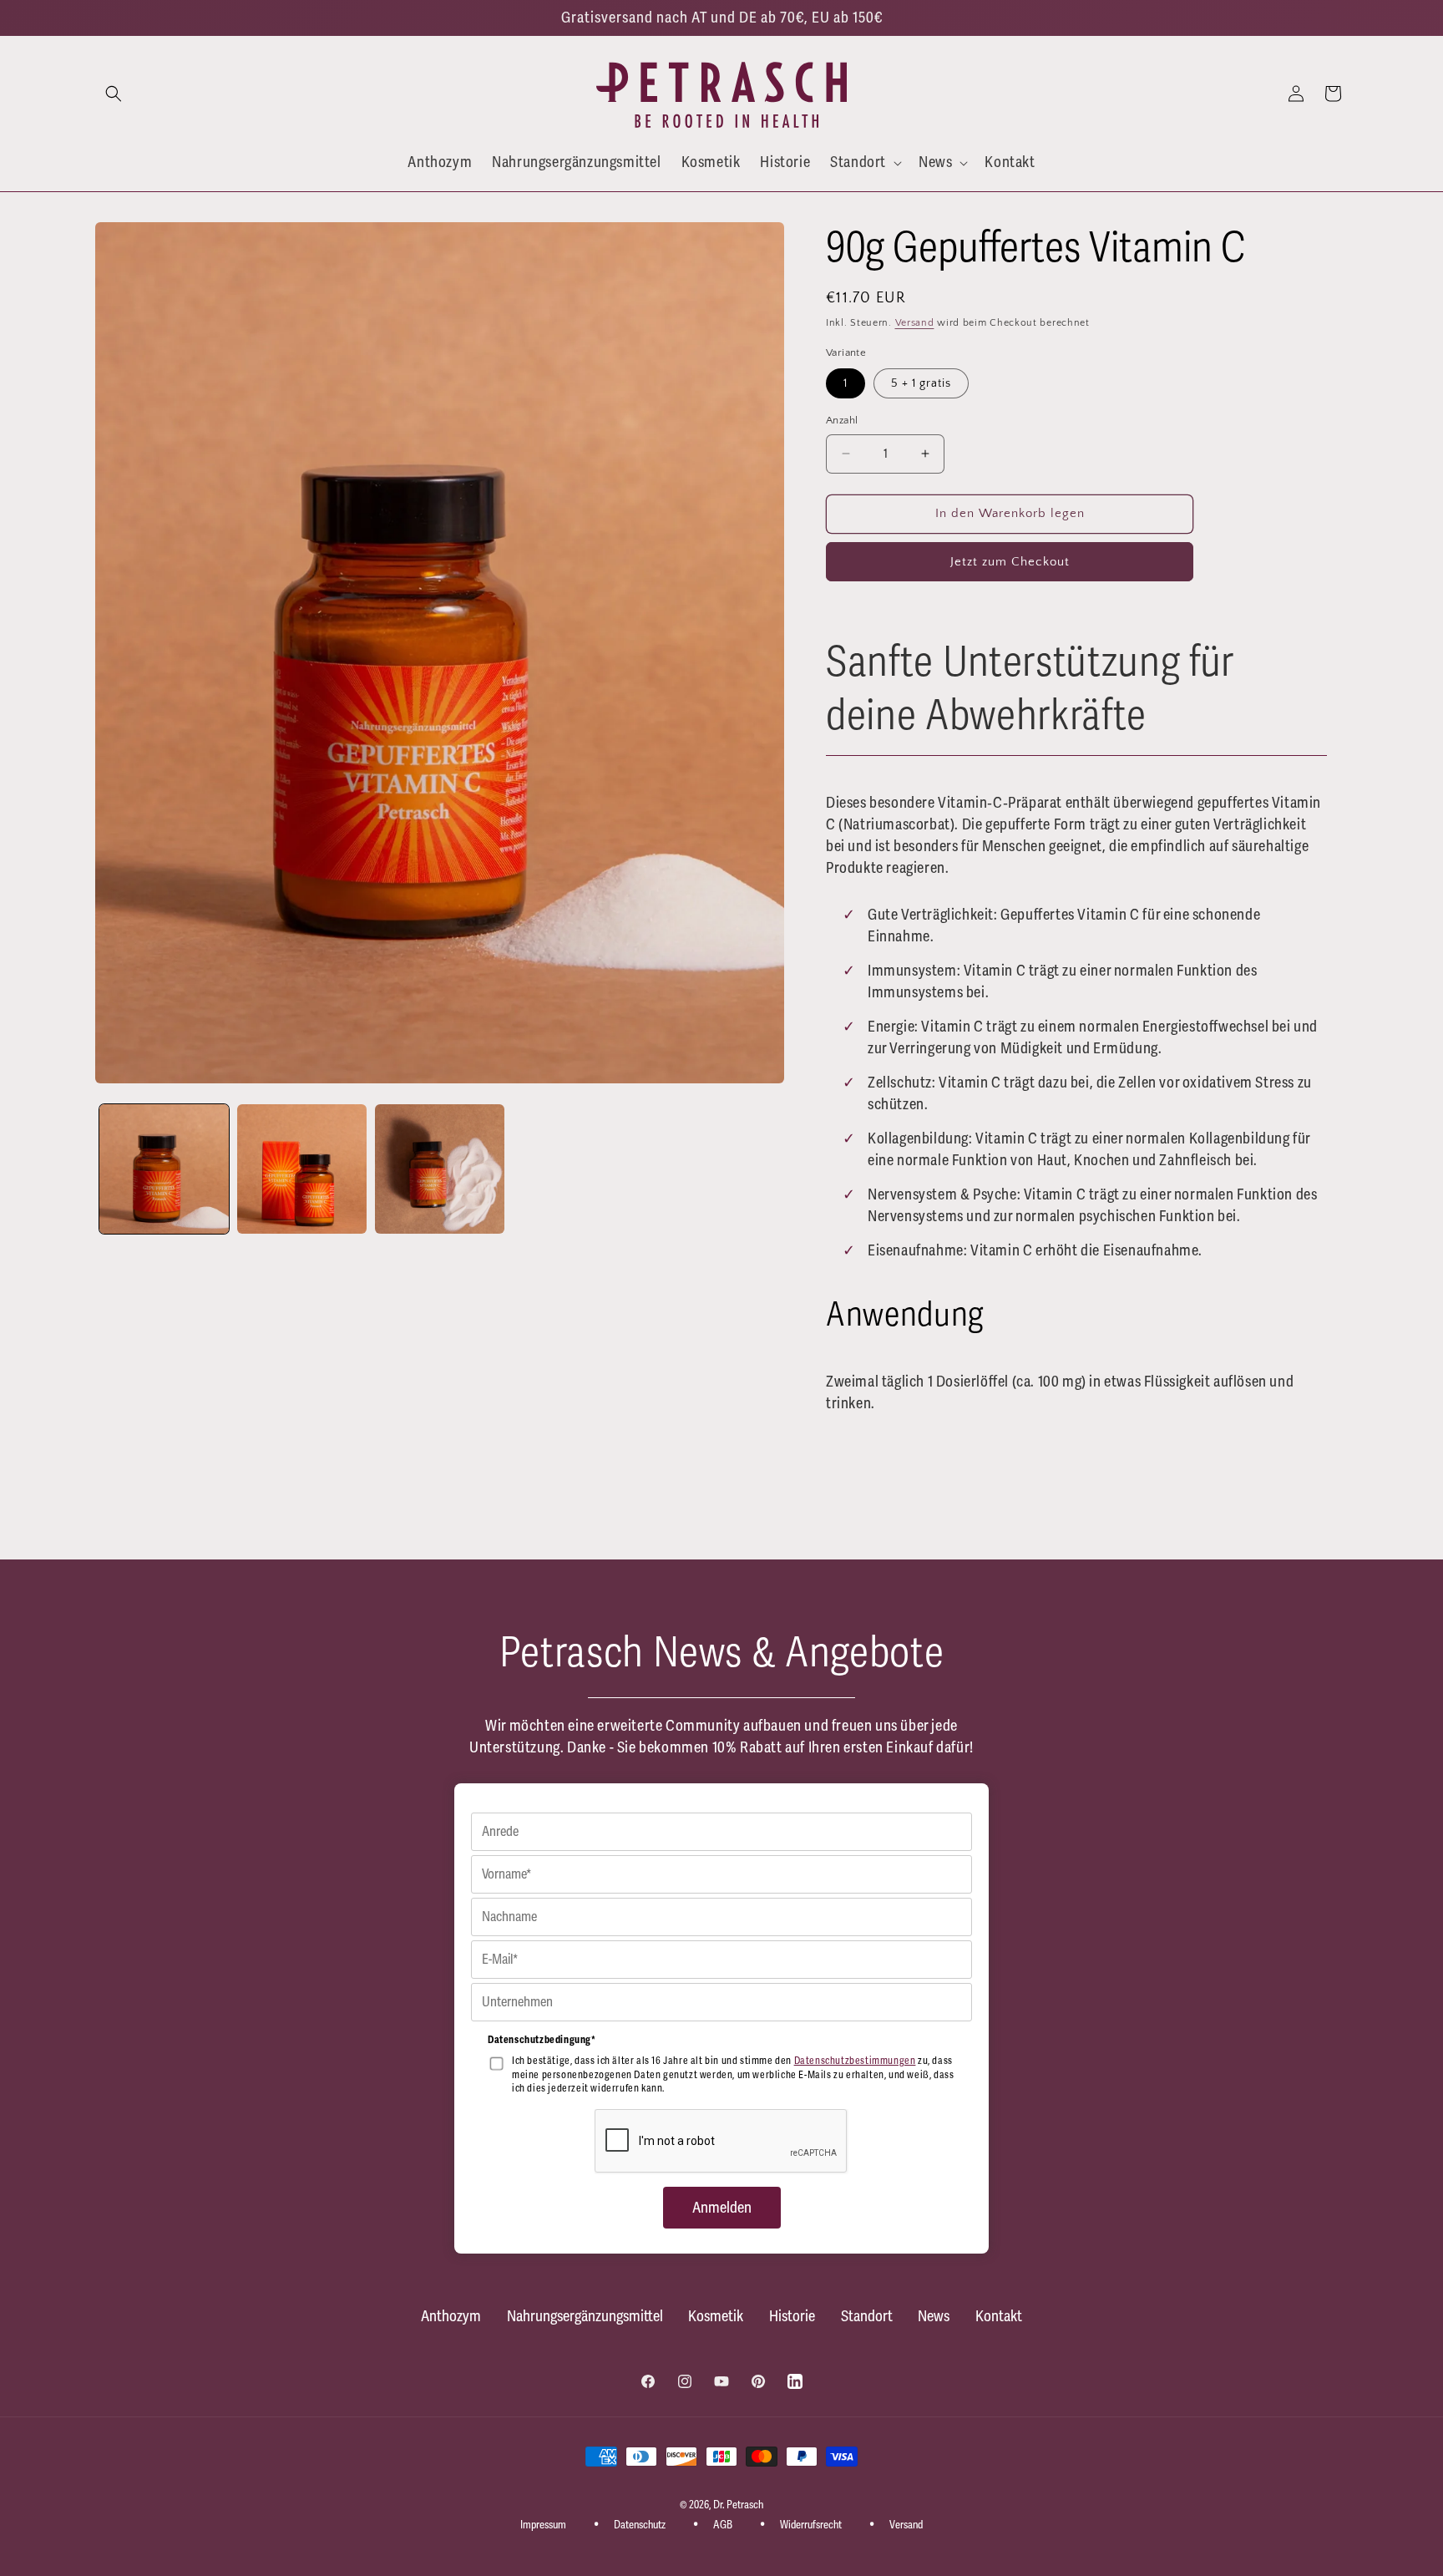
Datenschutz (640, 2524)
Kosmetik (716, 2316)
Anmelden (722, 2208)
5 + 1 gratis (921, 383)
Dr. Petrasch (738, 2505)
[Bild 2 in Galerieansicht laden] (302, 1169)
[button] (114, 94)
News (934, 2316)
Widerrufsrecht (811, 2524)
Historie (792, 2316)
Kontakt (999, 2316)
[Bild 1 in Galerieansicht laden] (164, 1169)
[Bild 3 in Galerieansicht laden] (440, 1169)
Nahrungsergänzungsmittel (585, 2316)
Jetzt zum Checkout (1010, 562)
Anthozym (451, 2316)
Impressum (543, 2524)
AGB (723, 2524)
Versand (915, 323)
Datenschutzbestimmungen (855, 2061)
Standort (867, 2316)
